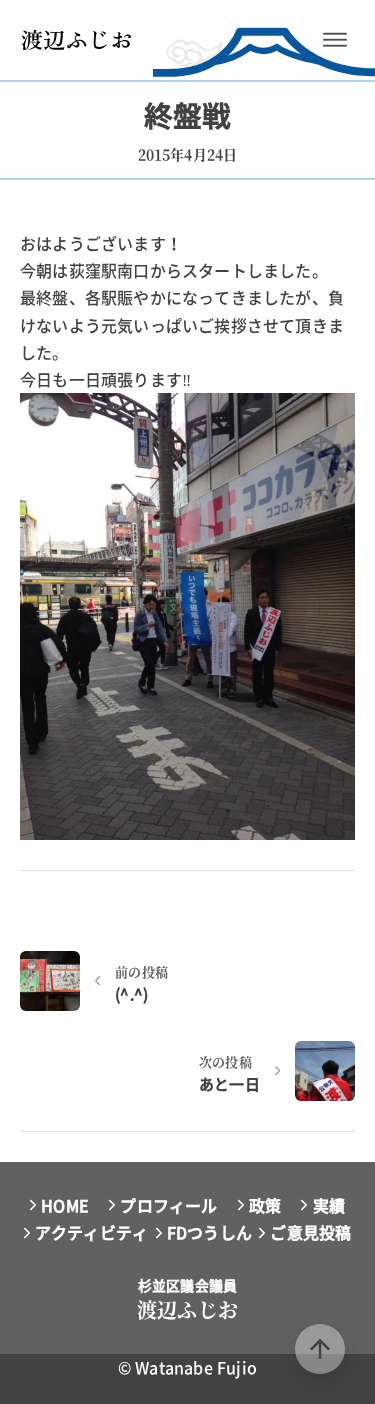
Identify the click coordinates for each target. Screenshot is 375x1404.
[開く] (335, 40)
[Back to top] (320, 1349)
